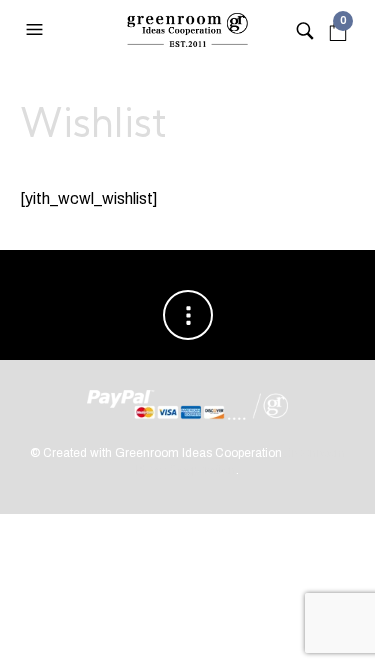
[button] (37, 30)
